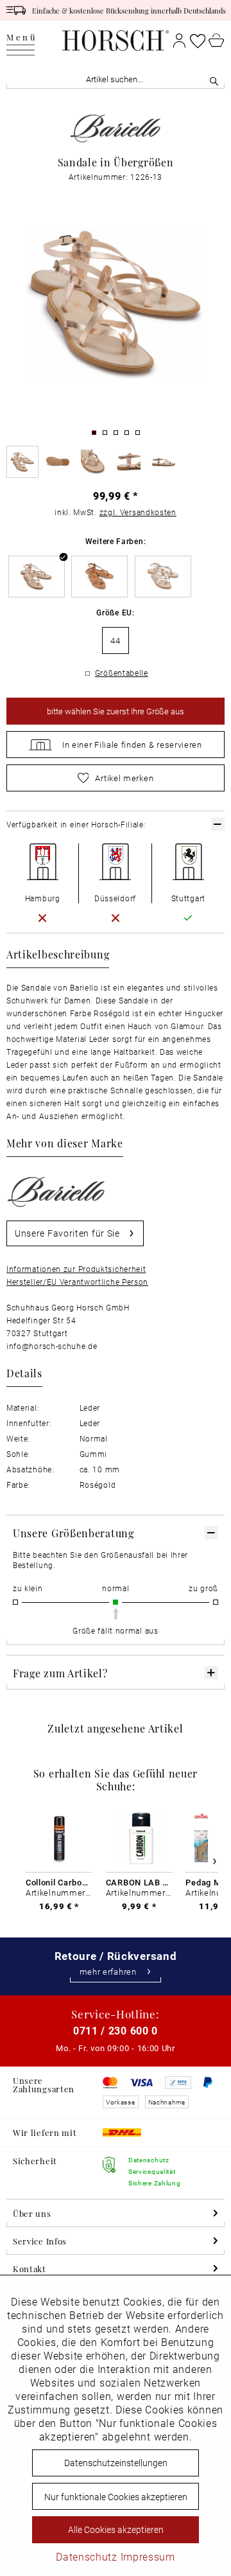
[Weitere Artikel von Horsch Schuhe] (116, 128)
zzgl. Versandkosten (138, 512)
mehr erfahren (108, 1972)
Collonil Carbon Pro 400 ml (59, 1882)
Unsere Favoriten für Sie (67, 1233)
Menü (22, 38)
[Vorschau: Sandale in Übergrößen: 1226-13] (22, 462)
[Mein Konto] (179, 40)
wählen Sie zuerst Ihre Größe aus (116, 711)
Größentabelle (122, 673)
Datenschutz (87, 2556)
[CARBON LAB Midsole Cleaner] (139, 1839)
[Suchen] (214, 79)
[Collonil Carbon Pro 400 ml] (59, 1839)
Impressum (148, 2556)
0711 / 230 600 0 (116, 2030)
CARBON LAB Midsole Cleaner (139, 1882)
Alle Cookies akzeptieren (116, 2529)
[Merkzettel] (198, 40)
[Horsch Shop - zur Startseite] (115, 40)
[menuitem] (22, 40)
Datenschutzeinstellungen (116, 2463)
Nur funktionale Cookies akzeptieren (116, 2497)
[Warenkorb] (217, 40)
